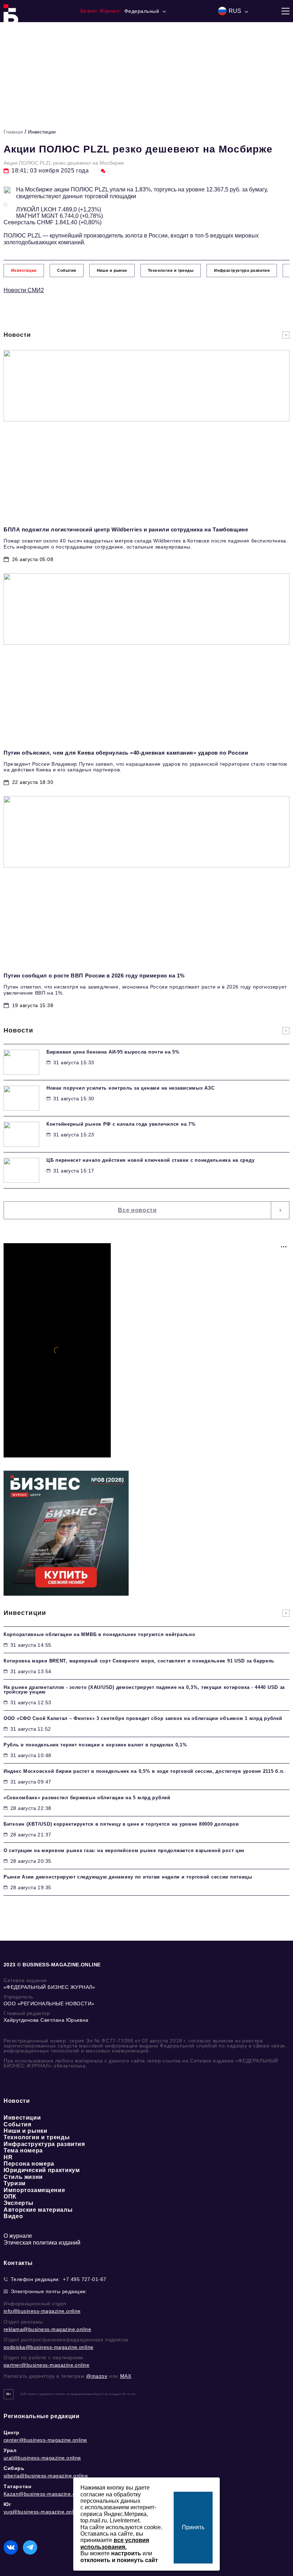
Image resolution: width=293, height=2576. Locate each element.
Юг (7, 2504)
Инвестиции (42, 132)
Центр (12, 2432)
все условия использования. (115, 2543)
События (17, 2124)
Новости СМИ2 (24, 290)
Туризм (15, 2183)
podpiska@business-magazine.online (49, 2347)
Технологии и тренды (37, 2137)
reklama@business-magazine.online (47, 2329)
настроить (126, 2553)
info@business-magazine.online (42, 2311)
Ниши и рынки (26, 2131)
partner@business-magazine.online (46, 2365)
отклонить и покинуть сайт (119, 2560)
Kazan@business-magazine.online (45, 2494)
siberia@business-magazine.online (46, 2476)
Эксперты (19, 2203)
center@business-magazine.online (45, 2440)
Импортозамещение (34, 2190)
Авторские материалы (38, 2210)
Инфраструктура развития (44, 2144)
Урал (10, 2450)
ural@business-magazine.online (42, 2458)
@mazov (97, 2376)
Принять (193, 2527)
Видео (13, 2216)
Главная (13, 132)
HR (8, 2157)
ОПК (10, 2197)
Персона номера (29, 2164)
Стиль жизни (23, 2177)
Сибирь (14, 2468)
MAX (126, 2376)
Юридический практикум (42, 2170)
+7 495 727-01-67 (85, 2279)
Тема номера (23, 2150)
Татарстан (17, 2486)
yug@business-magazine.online (42, 2512)
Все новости (137, 1210)
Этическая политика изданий (42, 2243)
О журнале (18, 2236)
